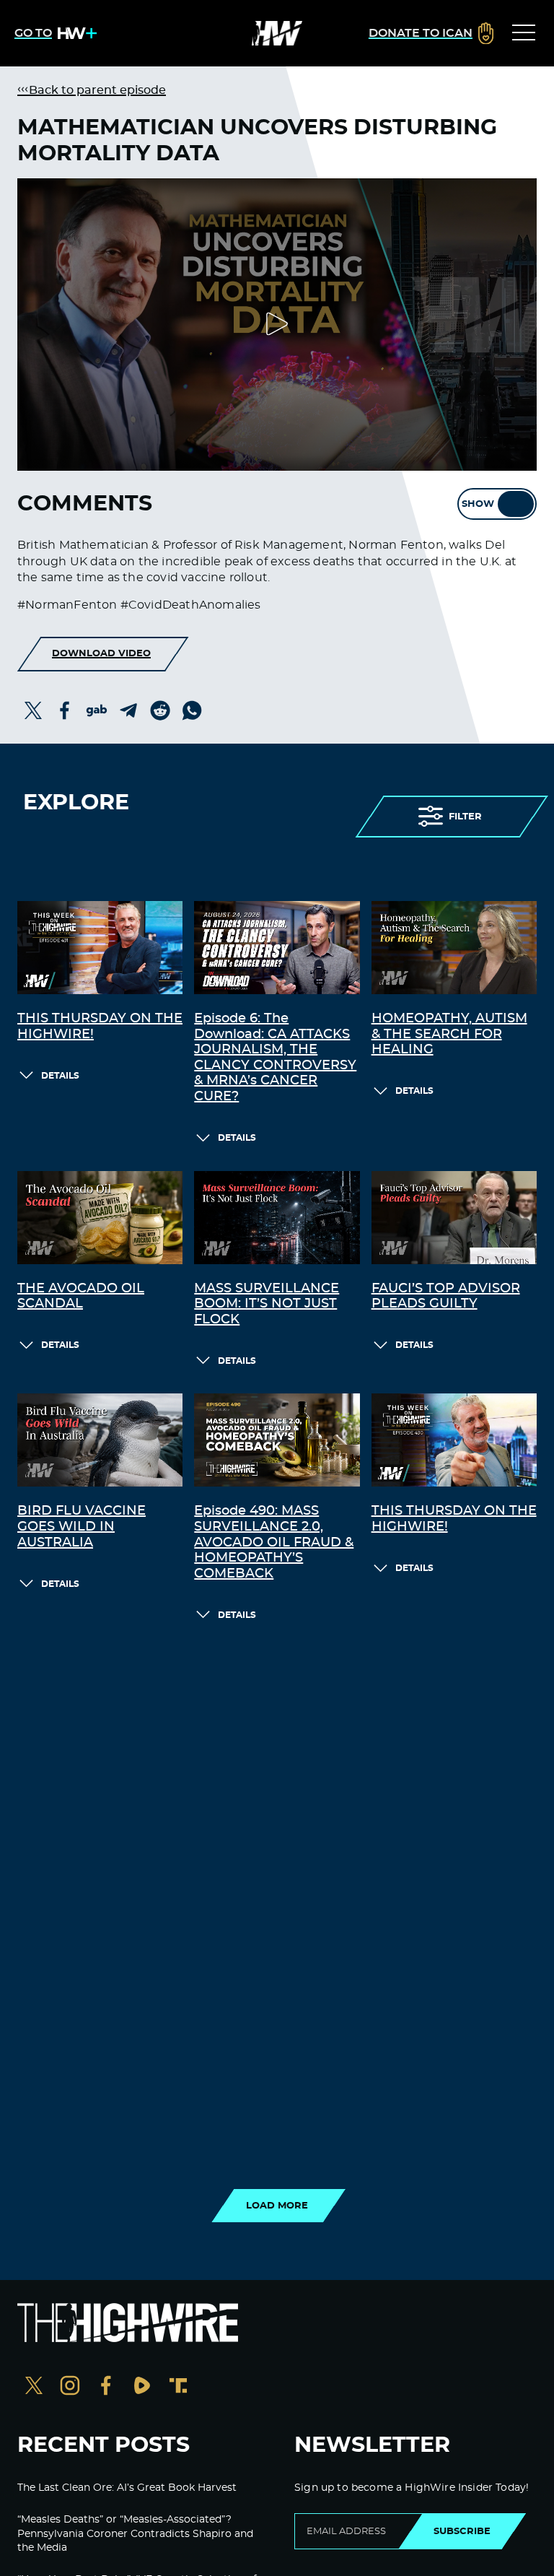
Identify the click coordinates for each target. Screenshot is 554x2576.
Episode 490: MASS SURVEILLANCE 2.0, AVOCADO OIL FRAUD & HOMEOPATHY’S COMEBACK (274, 1542)
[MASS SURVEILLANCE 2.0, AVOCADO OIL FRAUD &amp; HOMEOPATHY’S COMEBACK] (277, 1440)
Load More (277, 2206)
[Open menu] (524, 33)
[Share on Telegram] (128, 710)
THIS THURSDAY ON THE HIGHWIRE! (100, 1027)
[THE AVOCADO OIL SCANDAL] (100, 1218)
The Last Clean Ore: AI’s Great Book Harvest (127, 2488)
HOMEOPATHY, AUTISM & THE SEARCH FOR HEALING (449, 1034)
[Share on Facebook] (65, 710)
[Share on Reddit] (160, 710)
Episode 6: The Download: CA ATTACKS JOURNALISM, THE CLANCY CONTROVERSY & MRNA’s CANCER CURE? (275, 1058)
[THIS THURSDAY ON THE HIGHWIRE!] (100, 948)
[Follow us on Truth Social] (178, 2387)
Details (60, 1076)
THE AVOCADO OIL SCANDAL (81, 1297)
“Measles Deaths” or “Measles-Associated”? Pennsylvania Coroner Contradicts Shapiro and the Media (135, 2534)
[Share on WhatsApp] (192, 710)
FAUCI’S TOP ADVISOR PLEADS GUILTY (446, 1297)
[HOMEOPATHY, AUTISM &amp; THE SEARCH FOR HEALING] (454, 948)
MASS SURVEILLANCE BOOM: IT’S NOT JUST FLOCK (267, 1304)
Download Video (101, 653)
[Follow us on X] (34, 2387)
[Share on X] (33, 710)
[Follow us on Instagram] (70, 2387)
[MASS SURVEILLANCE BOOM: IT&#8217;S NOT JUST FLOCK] (277, 1218)
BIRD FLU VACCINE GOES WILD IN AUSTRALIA (82, 1527)
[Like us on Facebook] (106, 2387)
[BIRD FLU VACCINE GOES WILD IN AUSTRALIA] (100, 1440)
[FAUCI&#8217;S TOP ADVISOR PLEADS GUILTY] (454, 1218)
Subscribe (462, 2531)
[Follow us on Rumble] (142, 2387)
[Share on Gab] (97, 710)
